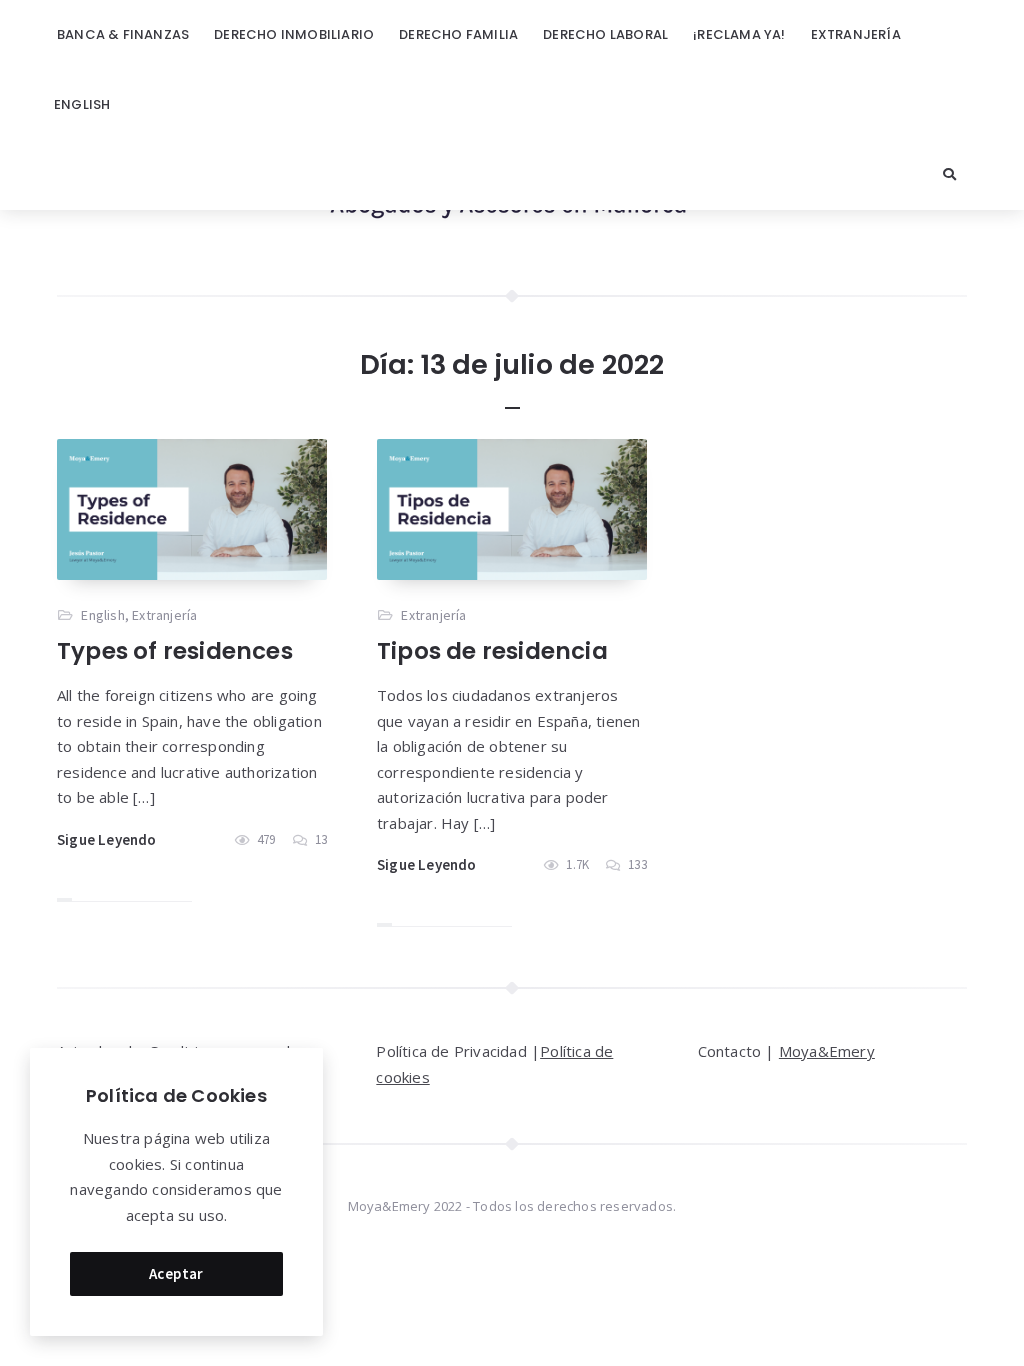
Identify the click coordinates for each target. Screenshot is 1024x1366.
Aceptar (176, 1273)
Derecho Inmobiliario (294, 34)
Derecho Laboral (605, 34)
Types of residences (175, 651)
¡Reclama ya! (739, 34)
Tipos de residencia (492, 651)
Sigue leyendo (107, 839)
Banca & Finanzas (123, 34)
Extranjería (856, 34)
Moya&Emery (827, 1051)
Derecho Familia (458, 34)
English (82, 104)
